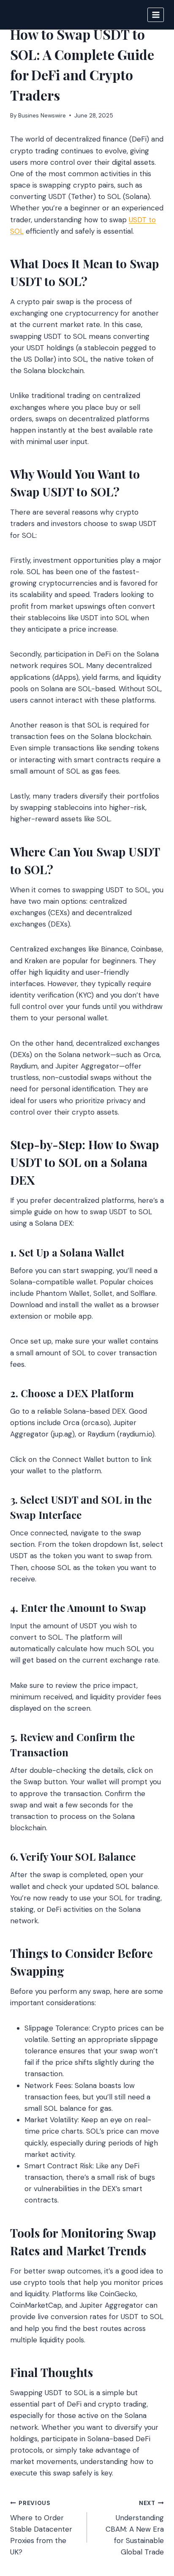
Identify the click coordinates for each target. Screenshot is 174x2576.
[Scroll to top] (151, 2524)
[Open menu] (156, 15)
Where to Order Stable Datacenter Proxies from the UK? (41, 2528)
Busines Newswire (42, 116)
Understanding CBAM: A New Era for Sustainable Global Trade (135, 2528)
